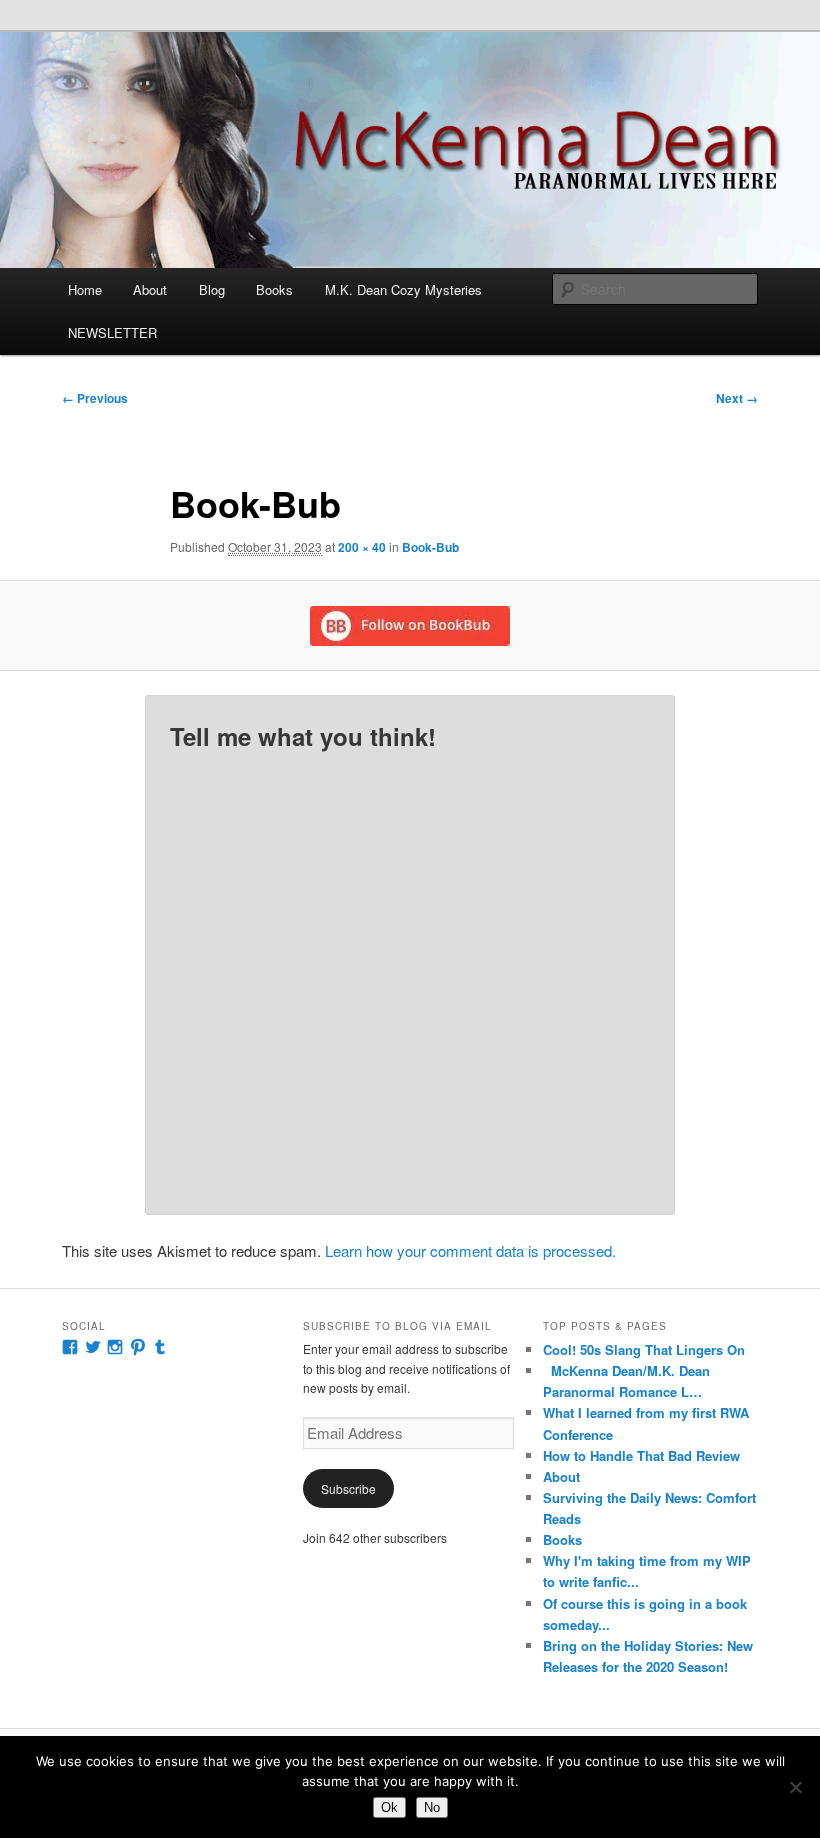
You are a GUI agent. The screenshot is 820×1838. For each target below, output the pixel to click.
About (150, 289)
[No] (795, 1787)
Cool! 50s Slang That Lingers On (644, 1349)
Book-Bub (430, 547)
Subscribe (348, 1488)
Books (274, 289)
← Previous (95, 398)
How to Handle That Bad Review (641, 1455)
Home (85, 289)
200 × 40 (362, 547)
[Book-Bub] (410, 626)
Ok (389, 1807)
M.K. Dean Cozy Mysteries (403, 289)
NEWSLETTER (112, 332)
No (432, 1807)
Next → (737, 398)
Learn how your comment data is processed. (470, 1250)
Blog (212, 289)
